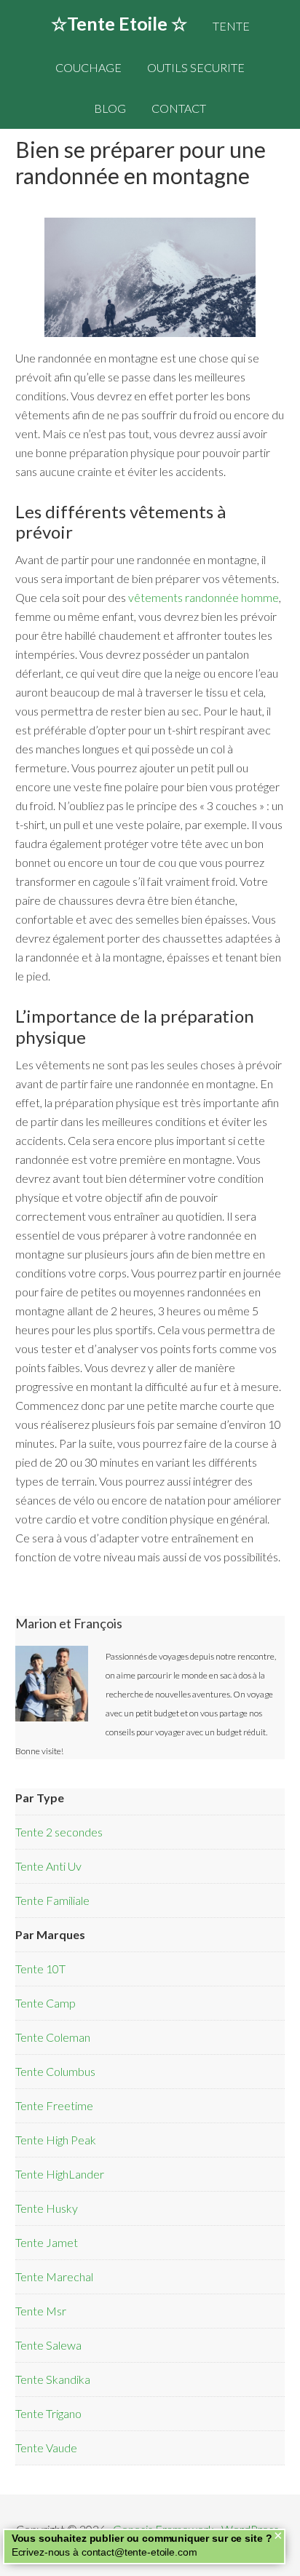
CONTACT (179, 108)
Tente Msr (41, 2311)
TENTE (231, 26)
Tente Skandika (53, 2379)
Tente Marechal (54, 2276)
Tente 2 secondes (59, 1832)
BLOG (110, 108)
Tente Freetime (54, 2105)
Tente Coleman (53, 2037)
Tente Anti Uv (48, 1866)
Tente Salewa (48, 2345)
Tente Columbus (55, 2071)
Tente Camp (46, 2003)
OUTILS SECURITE (196, 67)
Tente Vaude (46, 2448)
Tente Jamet (47, 2242)
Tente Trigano (48, 2413)
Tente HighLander (60, 2174)
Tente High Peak (56, 2140)
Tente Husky (47, 2208)
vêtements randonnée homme (204, 597)
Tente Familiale (52, 1900)
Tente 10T (40, 1969)
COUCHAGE (88, 67)
